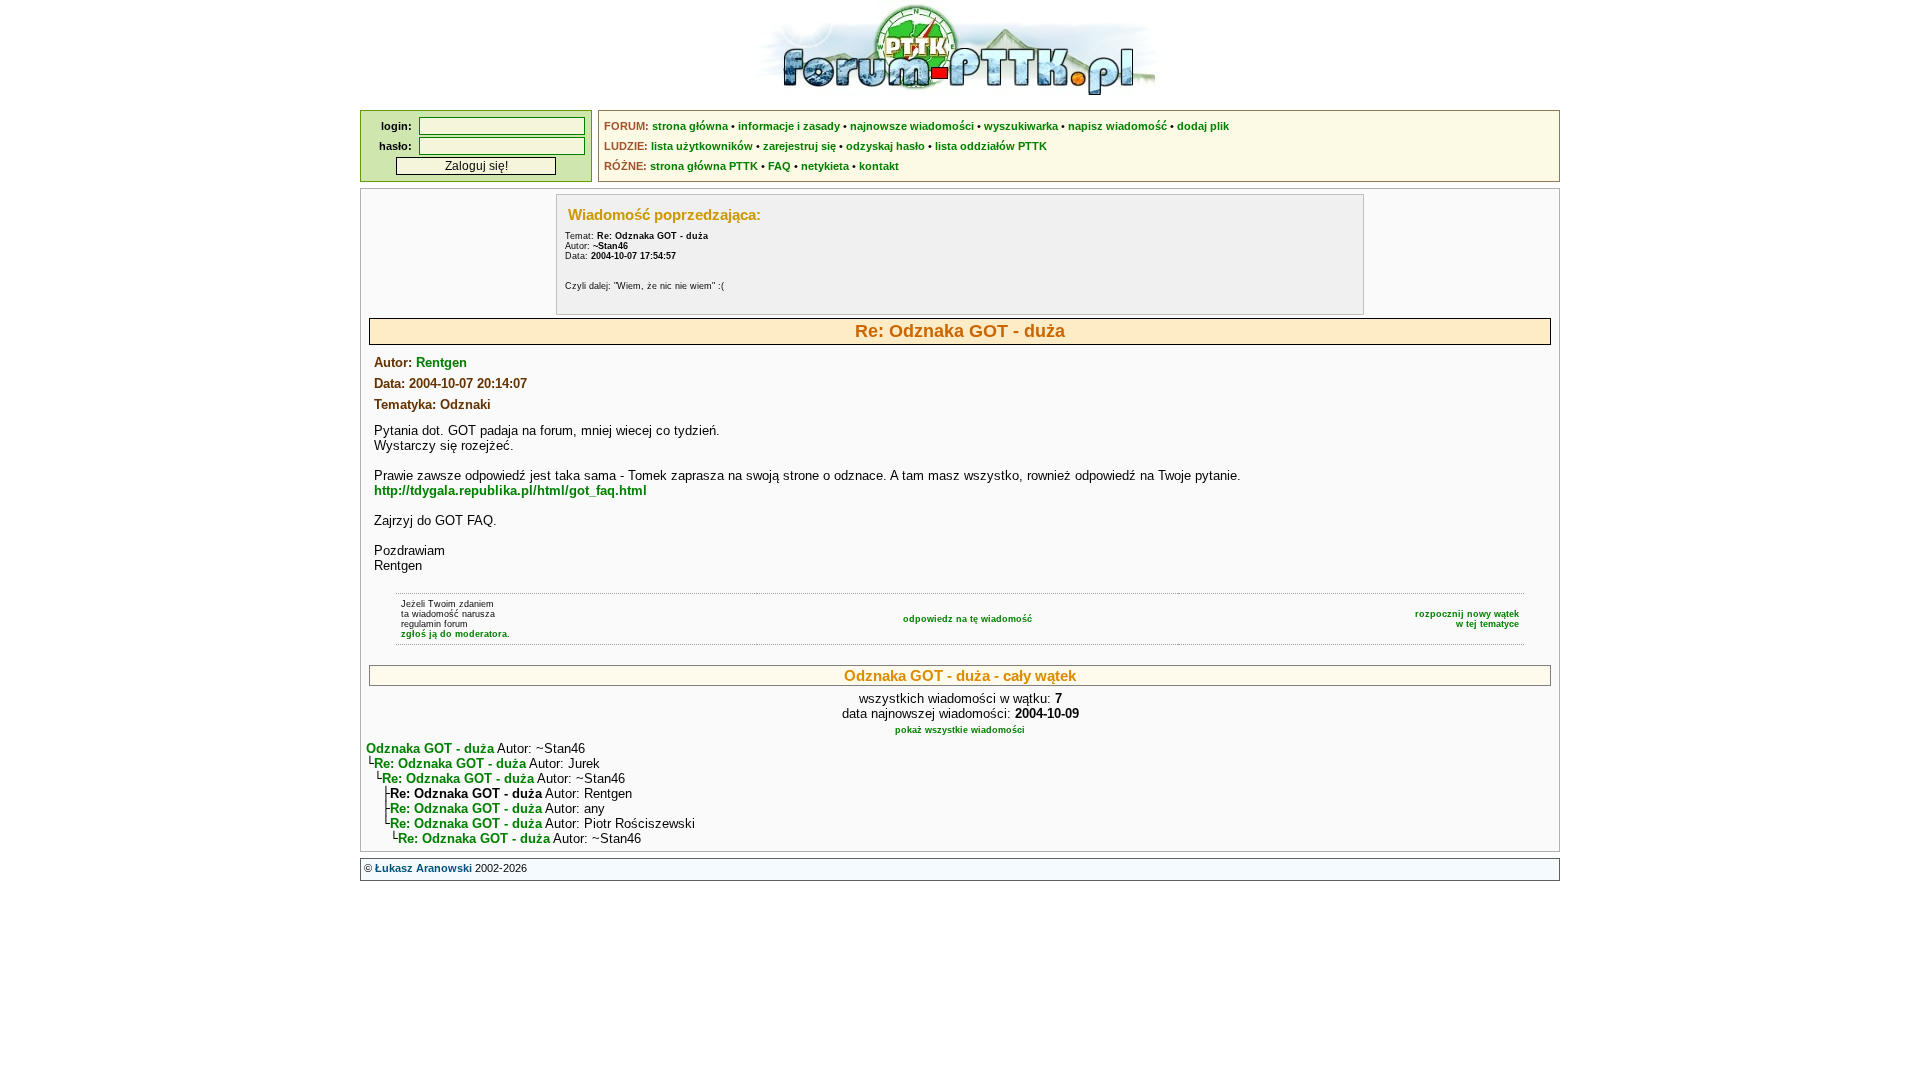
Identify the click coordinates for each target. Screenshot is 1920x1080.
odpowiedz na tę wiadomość (967, 619)
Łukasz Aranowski (423, 868)
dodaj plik (1203, 126)
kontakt (879, 166)
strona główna (690, 126)
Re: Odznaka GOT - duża (450, 763)
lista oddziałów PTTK (991, 146)
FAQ (779, 166)
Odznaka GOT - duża (430, 748)
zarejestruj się (799, 146)
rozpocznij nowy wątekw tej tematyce (1467, 619)
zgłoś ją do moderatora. (455, 634)
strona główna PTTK (704, 166)
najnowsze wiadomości (912, 126)
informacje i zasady (789, 126)
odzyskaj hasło (885, 146)
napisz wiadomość (1117, 126)
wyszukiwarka (1021, 126)
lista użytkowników (702, 146)
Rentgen (441, 362)
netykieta (825, 166)
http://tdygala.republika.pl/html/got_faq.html (510, 490)
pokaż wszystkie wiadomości (960, 730)
